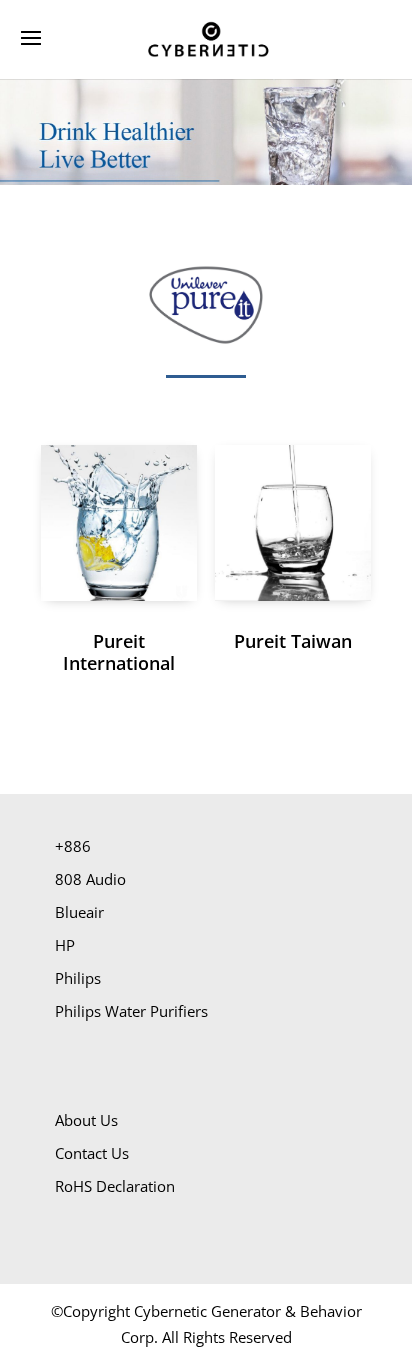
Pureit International (119, 652)
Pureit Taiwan (293, 641)
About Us (86, 1120)
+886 (73, 846)
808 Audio (90, 879)
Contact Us (92, 1153)
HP (65, 945)
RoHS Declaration (115, 1186)
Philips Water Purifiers (131, 1011)
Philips (78, 978)
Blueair (79, 912)
